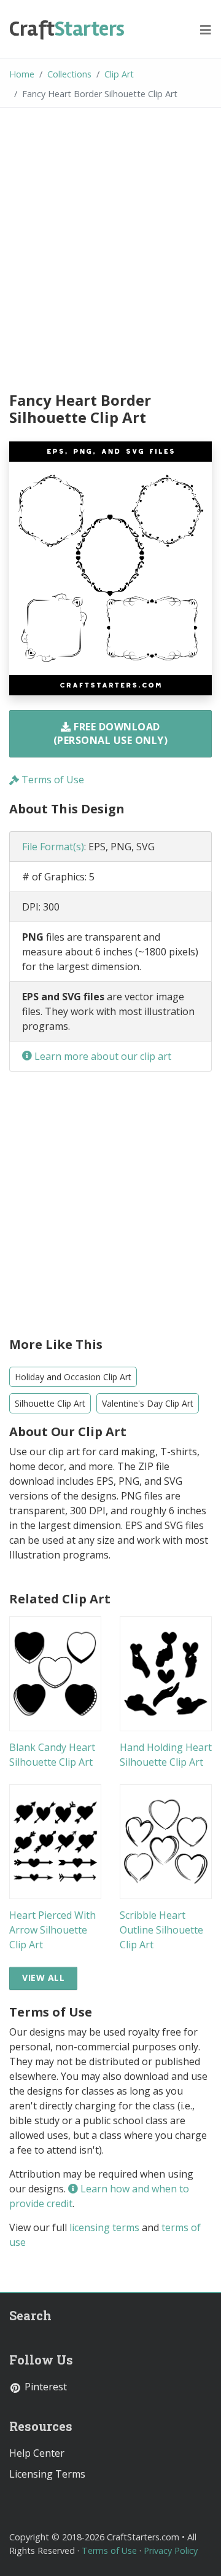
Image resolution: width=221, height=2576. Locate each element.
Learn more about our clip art (102, 1056)
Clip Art (119, 74)
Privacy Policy (171, 2550)
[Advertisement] (110, 251)
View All (43, 1977)
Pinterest (45, 2387)
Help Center (37, 2453)
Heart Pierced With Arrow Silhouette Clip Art (52, 1930)
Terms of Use (52, 780)
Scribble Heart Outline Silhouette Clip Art (161, 1930)
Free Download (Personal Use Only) (111, 733)
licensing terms (104, 2227)
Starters (67, 29)
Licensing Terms (47, 2474)
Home (22, 74)
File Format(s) (53, 847)
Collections (69, 74)
